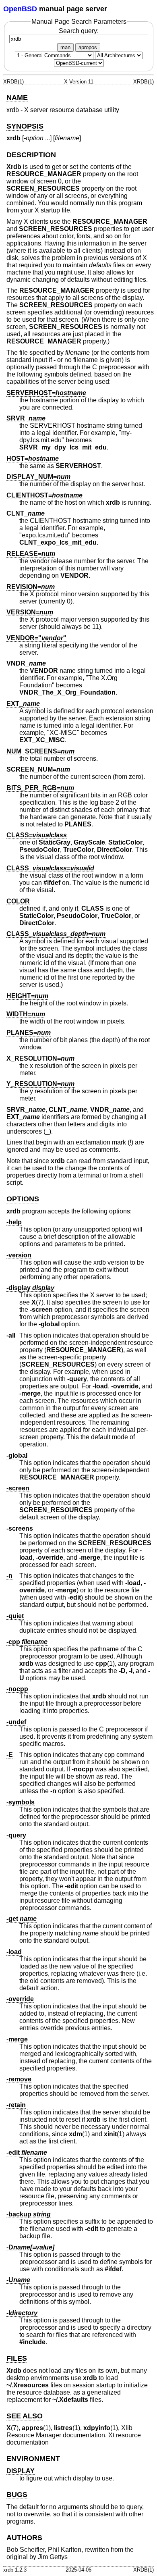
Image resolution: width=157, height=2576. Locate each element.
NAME (17, 98)
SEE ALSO (25, 2416)
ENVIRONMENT (33, 2459)
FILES (17, 2358)
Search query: (79, 31)
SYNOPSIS (25, 126)
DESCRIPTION (31, 155)
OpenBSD (20, 9)
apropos (88, 47)
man (65, 47)
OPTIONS (23, 1199)
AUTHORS (24, 2538)
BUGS (17, 2495)
